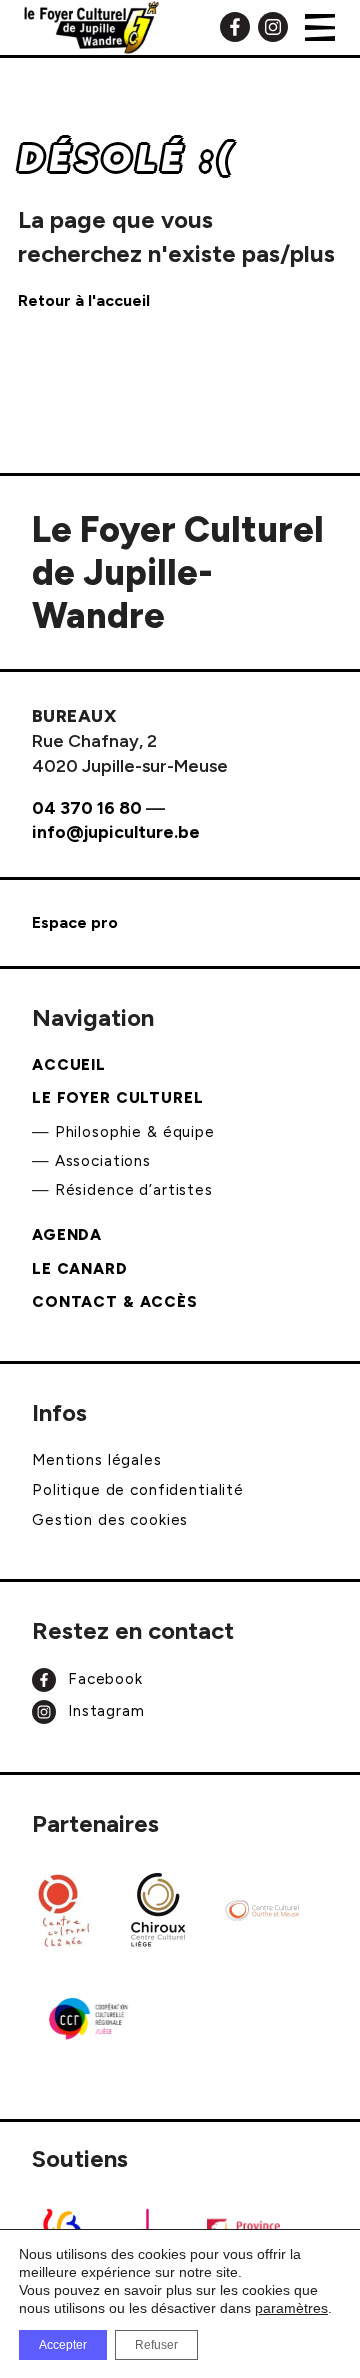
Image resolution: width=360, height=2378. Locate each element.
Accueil (69, 1065)
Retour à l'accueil (84, 300)
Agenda (67, 1235)
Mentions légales (97, 1460)
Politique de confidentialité (138, 1490)
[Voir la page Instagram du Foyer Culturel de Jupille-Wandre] (273, 25)
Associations (103, 1161)
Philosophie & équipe (135, 1132)
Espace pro (75, 922)
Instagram (104, 1711)
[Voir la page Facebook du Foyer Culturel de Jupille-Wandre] (235, 25)
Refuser (156, 2345)
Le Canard (80, 1269)
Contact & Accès (115, 1302)
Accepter (63, 2345)
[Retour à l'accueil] (91, 27)
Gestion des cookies (110, 1520)
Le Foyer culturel (118, 1098)
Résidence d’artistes (134, 1190)
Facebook (103, 1678)
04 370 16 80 (87, 807)
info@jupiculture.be (116, 831)
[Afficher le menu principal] (320, 27)
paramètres (291, 2308)
